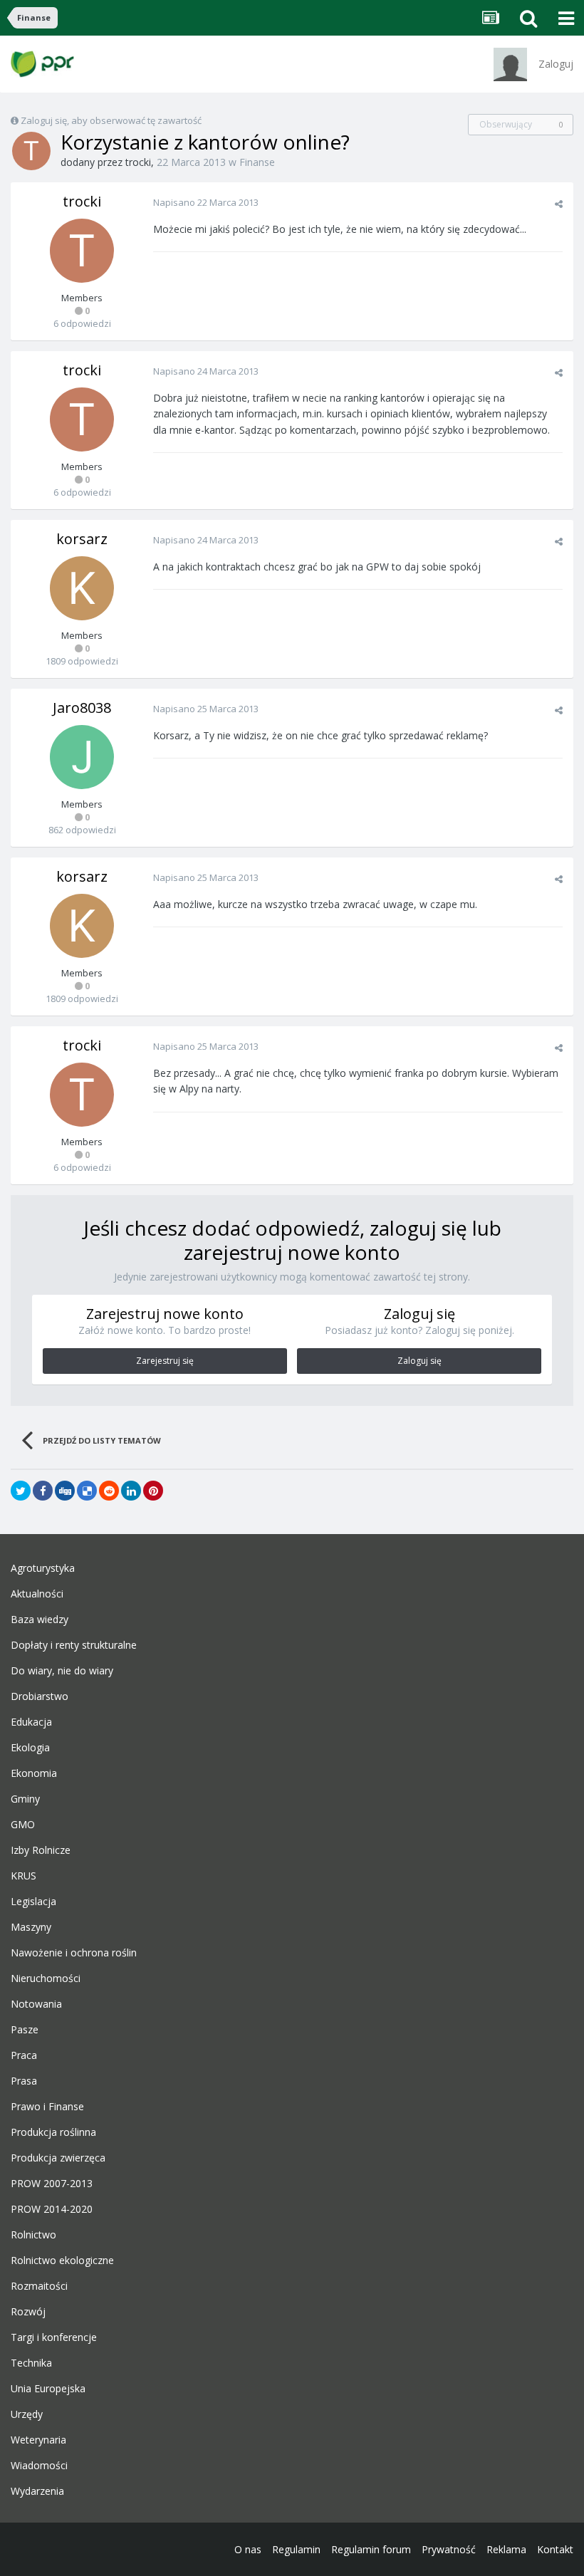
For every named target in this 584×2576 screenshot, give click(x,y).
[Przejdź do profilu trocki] (31, 151)
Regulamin (296, 2549)
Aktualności (37, 1594)
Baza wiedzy (40, 1620)
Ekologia (30, 1748)
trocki (138, 162)
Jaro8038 (82, 708)
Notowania (36, 2004)
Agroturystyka (43, 1568)
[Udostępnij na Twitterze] (21, 1491)
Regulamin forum (371, 2549)
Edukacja (31, 1722)
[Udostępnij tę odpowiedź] (559, 204)
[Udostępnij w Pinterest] (153, 1491)
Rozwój (28, 2312)
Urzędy (27, 2414)
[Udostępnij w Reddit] (109, 1491)
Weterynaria (38, 2440)
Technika (31, 2363)
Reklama (506, 2549)
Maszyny (31, 1927)
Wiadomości (39, 2466)
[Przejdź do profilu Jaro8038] (82, 757)
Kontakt (555, 2549)
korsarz (82, 539)
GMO (23, 1825)
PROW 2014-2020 (52, 2209)
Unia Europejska (48, 2389)
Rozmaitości (39, 2286)
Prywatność (449, 2549)
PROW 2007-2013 (52, 2184)
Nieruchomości (46, 1978)
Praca (24, 2055)
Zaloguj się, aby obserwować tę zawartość (111, 120)
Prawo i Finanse (47, 2107)
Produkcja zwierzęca (58, 2158)
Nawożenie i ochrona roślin (74, 1953)
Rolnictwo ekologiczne (62, 2260)
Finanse (257, 162)
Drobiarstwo (40, 1696)
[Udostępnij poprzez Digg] (65, 1491)
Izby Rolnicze (41, 1850)
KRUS (24, 1876)
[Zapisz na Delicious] (87, 1491)
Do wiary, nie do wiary (62, 1671)
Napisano (206, 202)
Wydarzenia (37, 2491)
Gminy (25, 1799)
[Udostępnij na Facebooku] (43, 1491)
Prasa (24, 2081)
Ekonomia (34, 1773)
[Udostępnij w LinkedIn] (131, 1491)
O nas (248, 2549)
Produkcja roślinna (53, 2132)
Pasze (25, 2030)
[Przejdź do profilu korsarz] (82, 588)
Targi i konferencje (54, 2337)
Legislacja (33, 1902)
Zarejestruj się (165, 1361)
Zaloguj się (419, 1361)
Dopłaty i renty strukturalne (74, 1645)
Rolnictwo (33, 2235)
